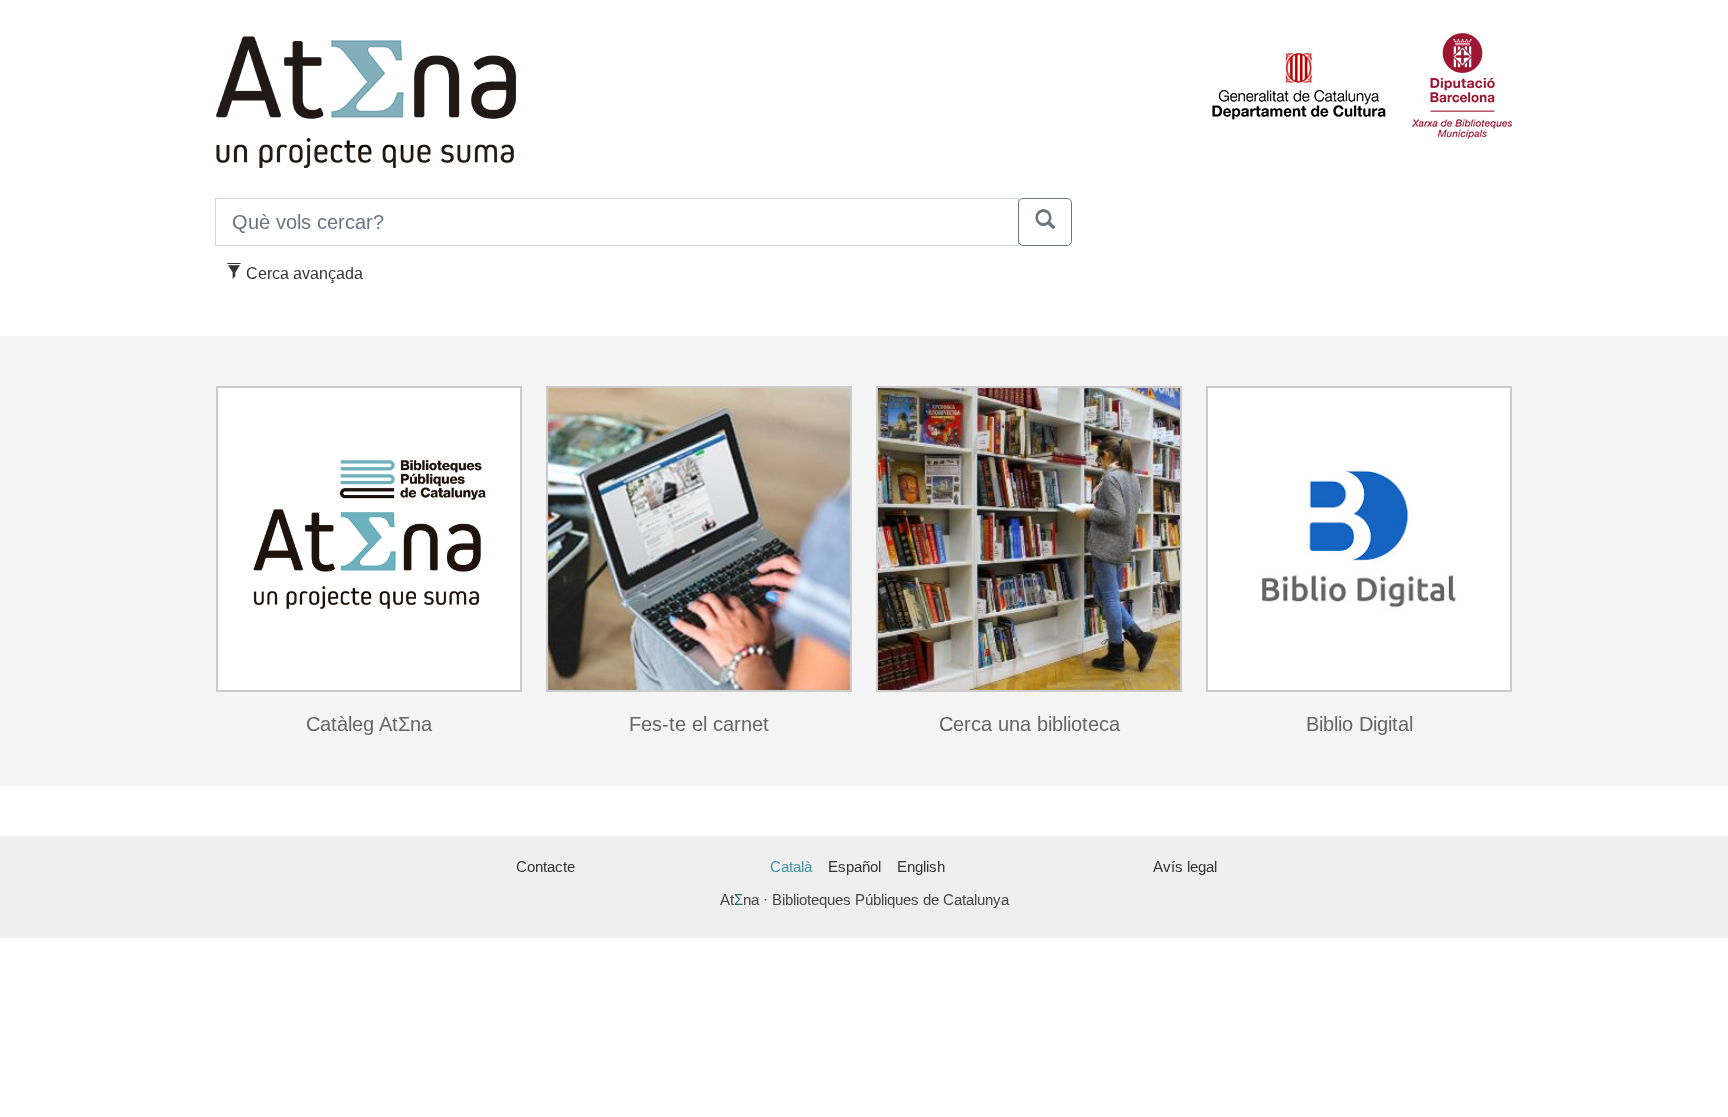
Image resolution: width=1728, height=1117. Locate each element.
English (921, 866)
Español (854, 866)
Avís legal (1185, 866)
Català (791, 866)
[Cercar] (1045, 222)
